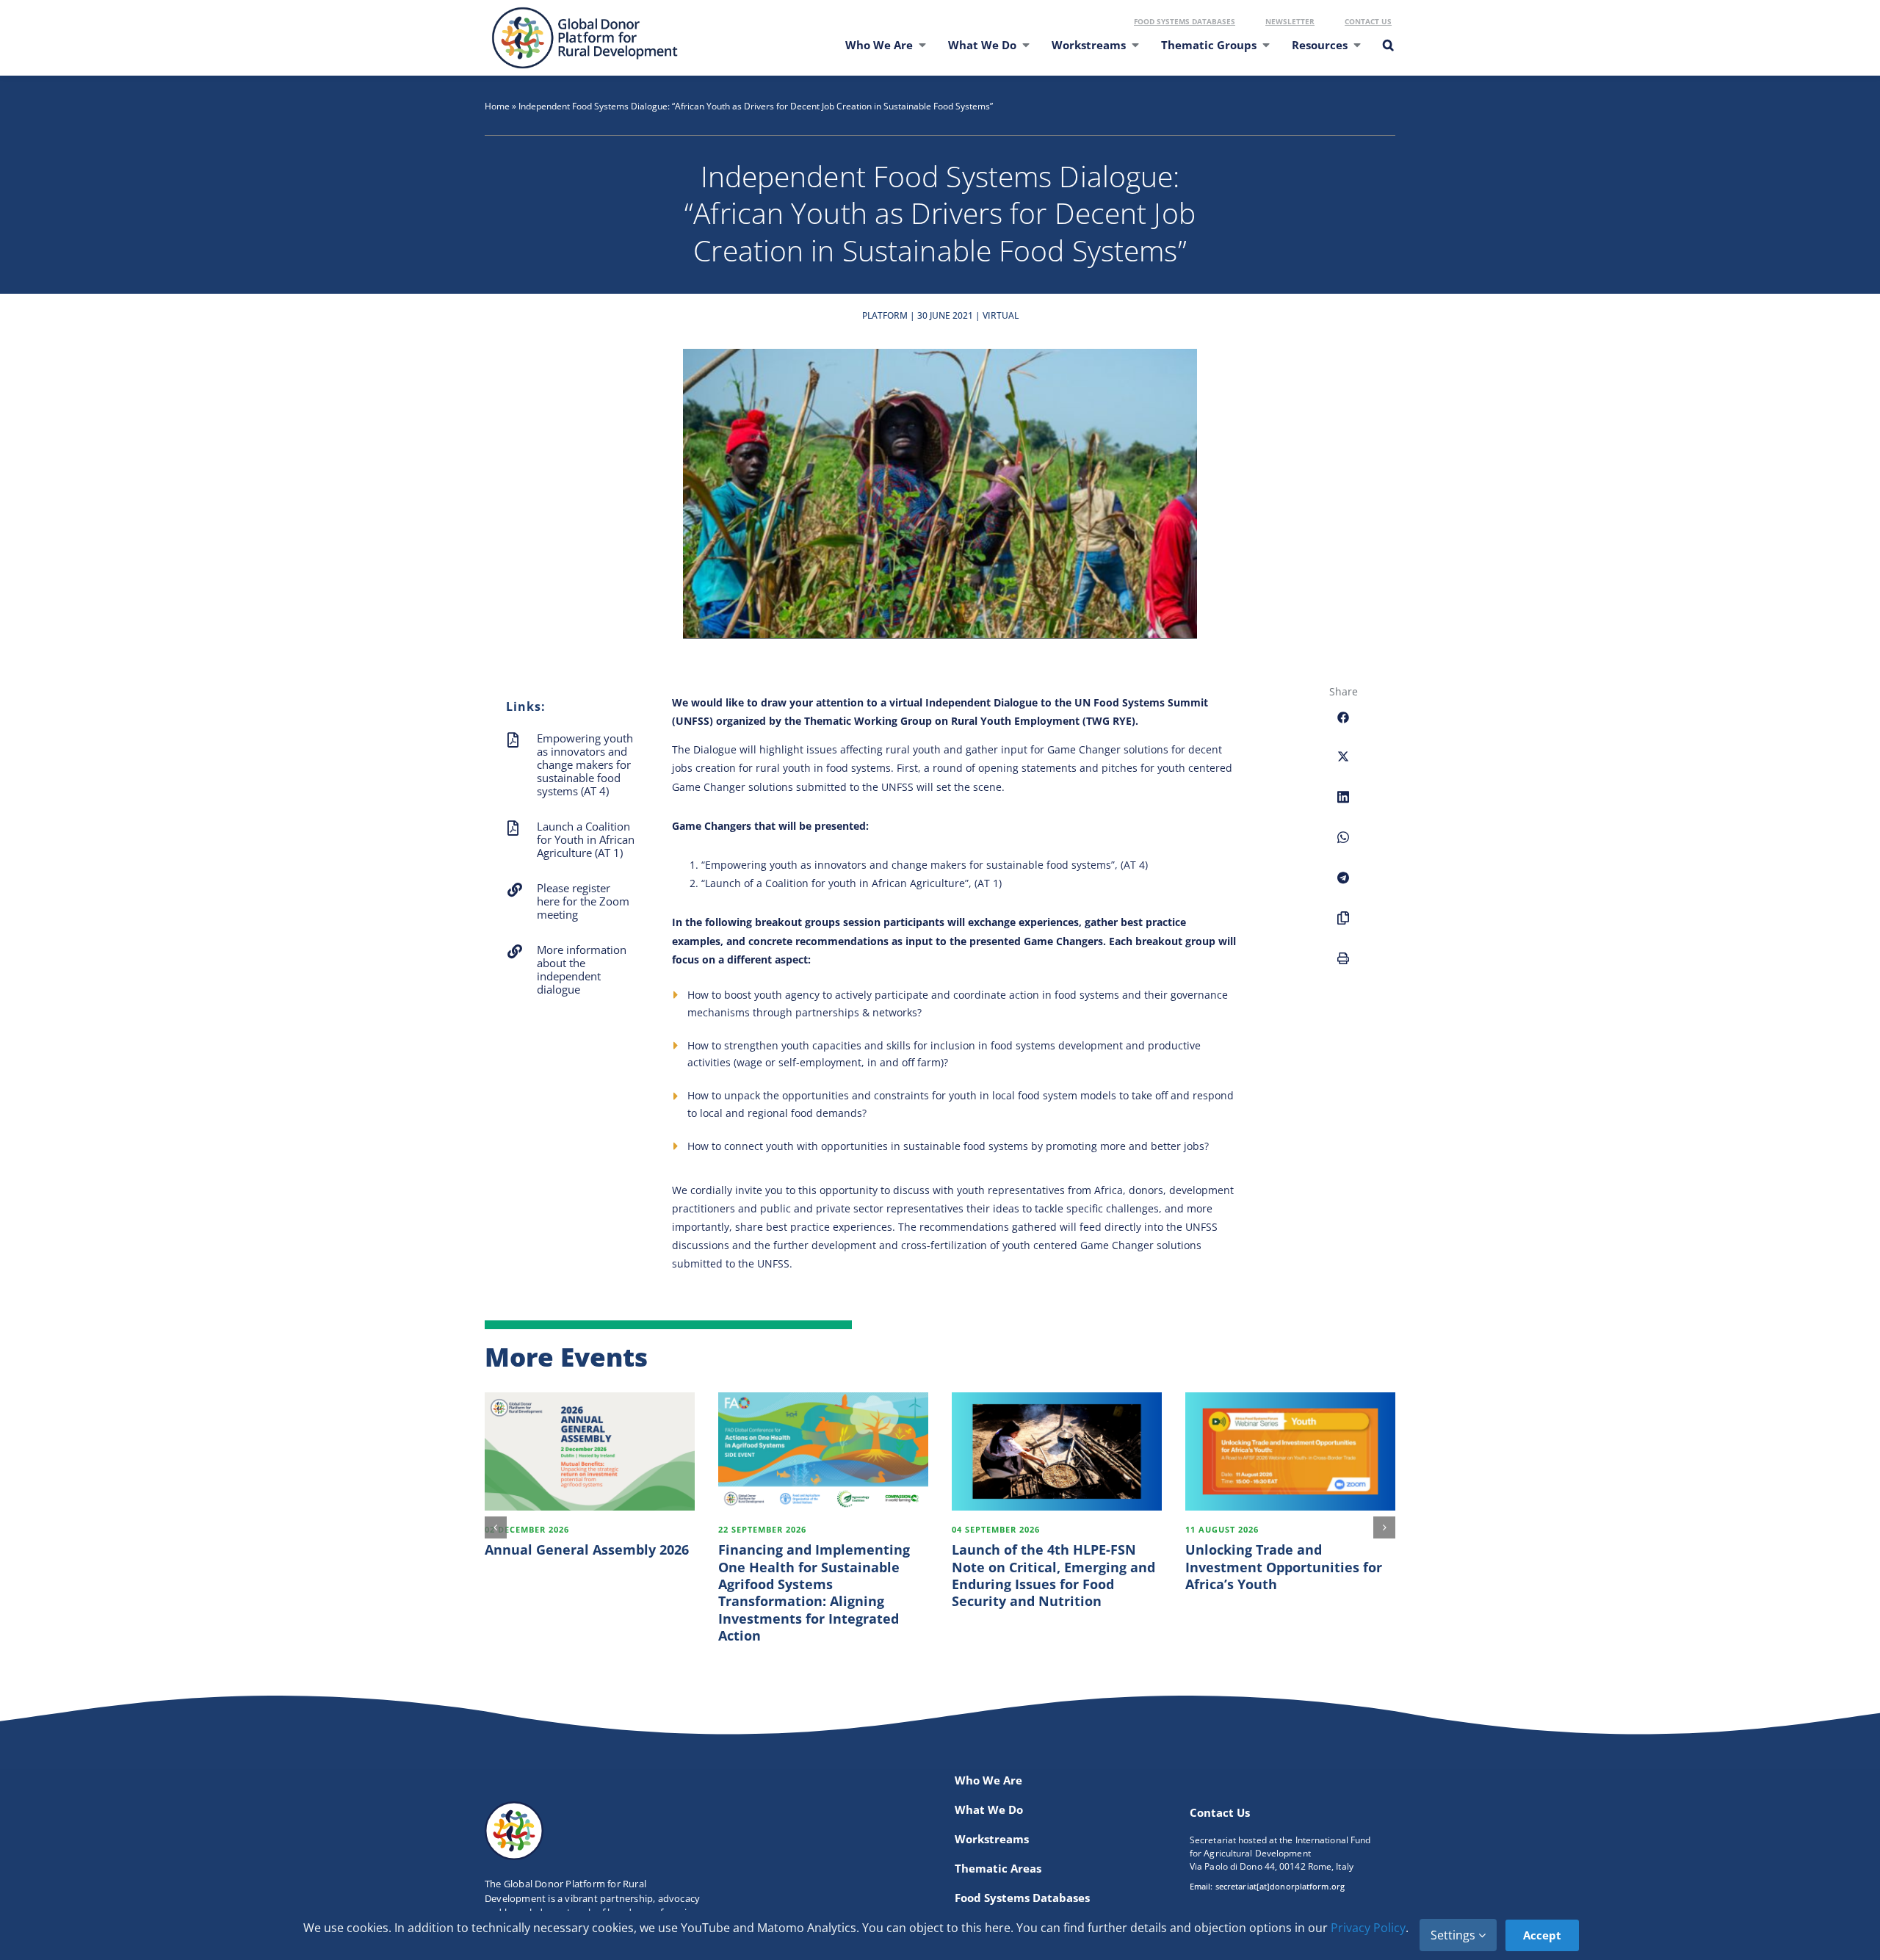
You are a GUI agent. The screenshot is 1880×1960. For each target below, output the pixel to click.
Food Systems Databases (1185, 21)
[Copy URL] (1343, 926)
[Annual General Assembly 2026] (590, 1451)
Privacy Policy (1368, 1928)
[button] (1387, 54)
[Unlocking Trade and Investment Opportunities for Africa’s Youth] (1290, 1451)
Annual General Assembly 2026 (587, 1549)
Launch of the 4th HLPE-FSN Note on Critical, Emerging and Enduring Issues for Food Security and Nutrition (1053, 1575)
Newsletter (1290, 21)
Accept (1542, 1935)
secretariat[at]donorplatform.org (1280, 1886)
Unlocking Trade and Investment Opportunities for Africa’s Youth (1284, 1567)
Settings (1454, 1935)
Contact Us (1368, 21)
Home (497, 106)
